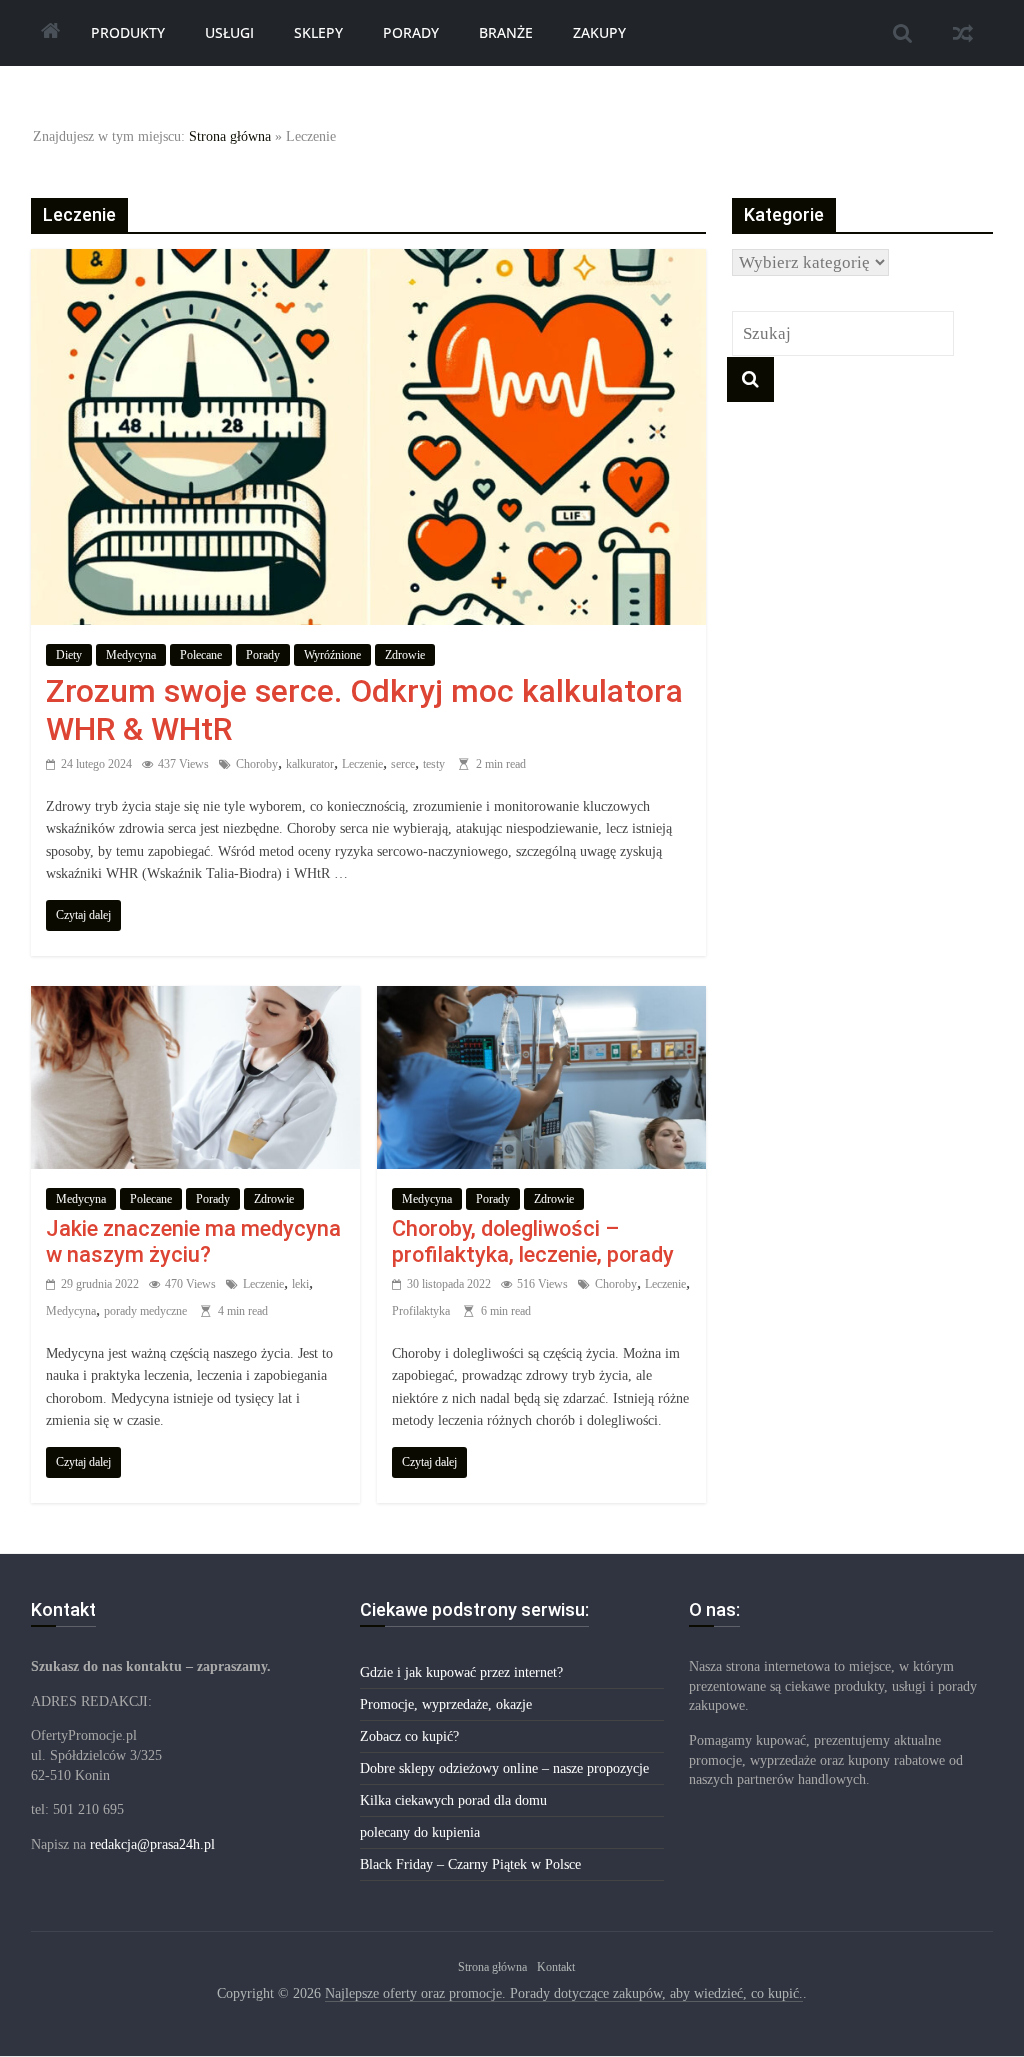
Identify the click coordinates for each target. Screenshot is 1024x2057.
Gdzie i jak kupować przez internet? (461, 1672)
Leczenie (362, 764)
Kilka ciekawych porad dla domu (453, 1800)
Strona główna (230, 136)
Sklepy (318, 32)
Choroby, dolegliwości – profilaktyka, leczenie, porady (533, 1241)
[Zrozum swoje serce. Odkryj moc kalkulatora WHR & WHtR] (368, 262)
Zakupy (599, 32)
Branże (506, 32)
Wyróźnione (332, 655)
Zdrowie (405, 655)
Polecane (201, 655)
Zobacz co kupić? (409, 1736)
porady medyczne (145, 1311)
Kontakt (556, 1967)
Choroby (257, 764)
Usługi (229, 32)
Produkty (128, 32)
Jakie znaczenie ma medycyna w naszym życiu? (193, 1241)
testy (434, 764)
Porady (411, 32)
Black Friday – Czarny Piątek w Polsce (470, 1864)
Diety (69, 655)
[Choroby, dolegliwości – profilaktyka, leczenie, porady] (541, 999)
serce (403, 764)
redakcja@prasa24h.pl (152, 1844)
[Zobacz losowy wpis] (963, 33)
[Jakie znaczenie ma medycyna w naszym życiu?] (195, 999)
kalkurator (310, 764)
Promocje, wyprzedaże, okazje (446, 1704)
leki (300, 1284)
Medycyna (131, 655)
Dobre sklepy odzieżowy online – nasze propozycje (504, 1768)
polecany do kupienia (420, 1832)
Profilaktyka (421, 1311)
